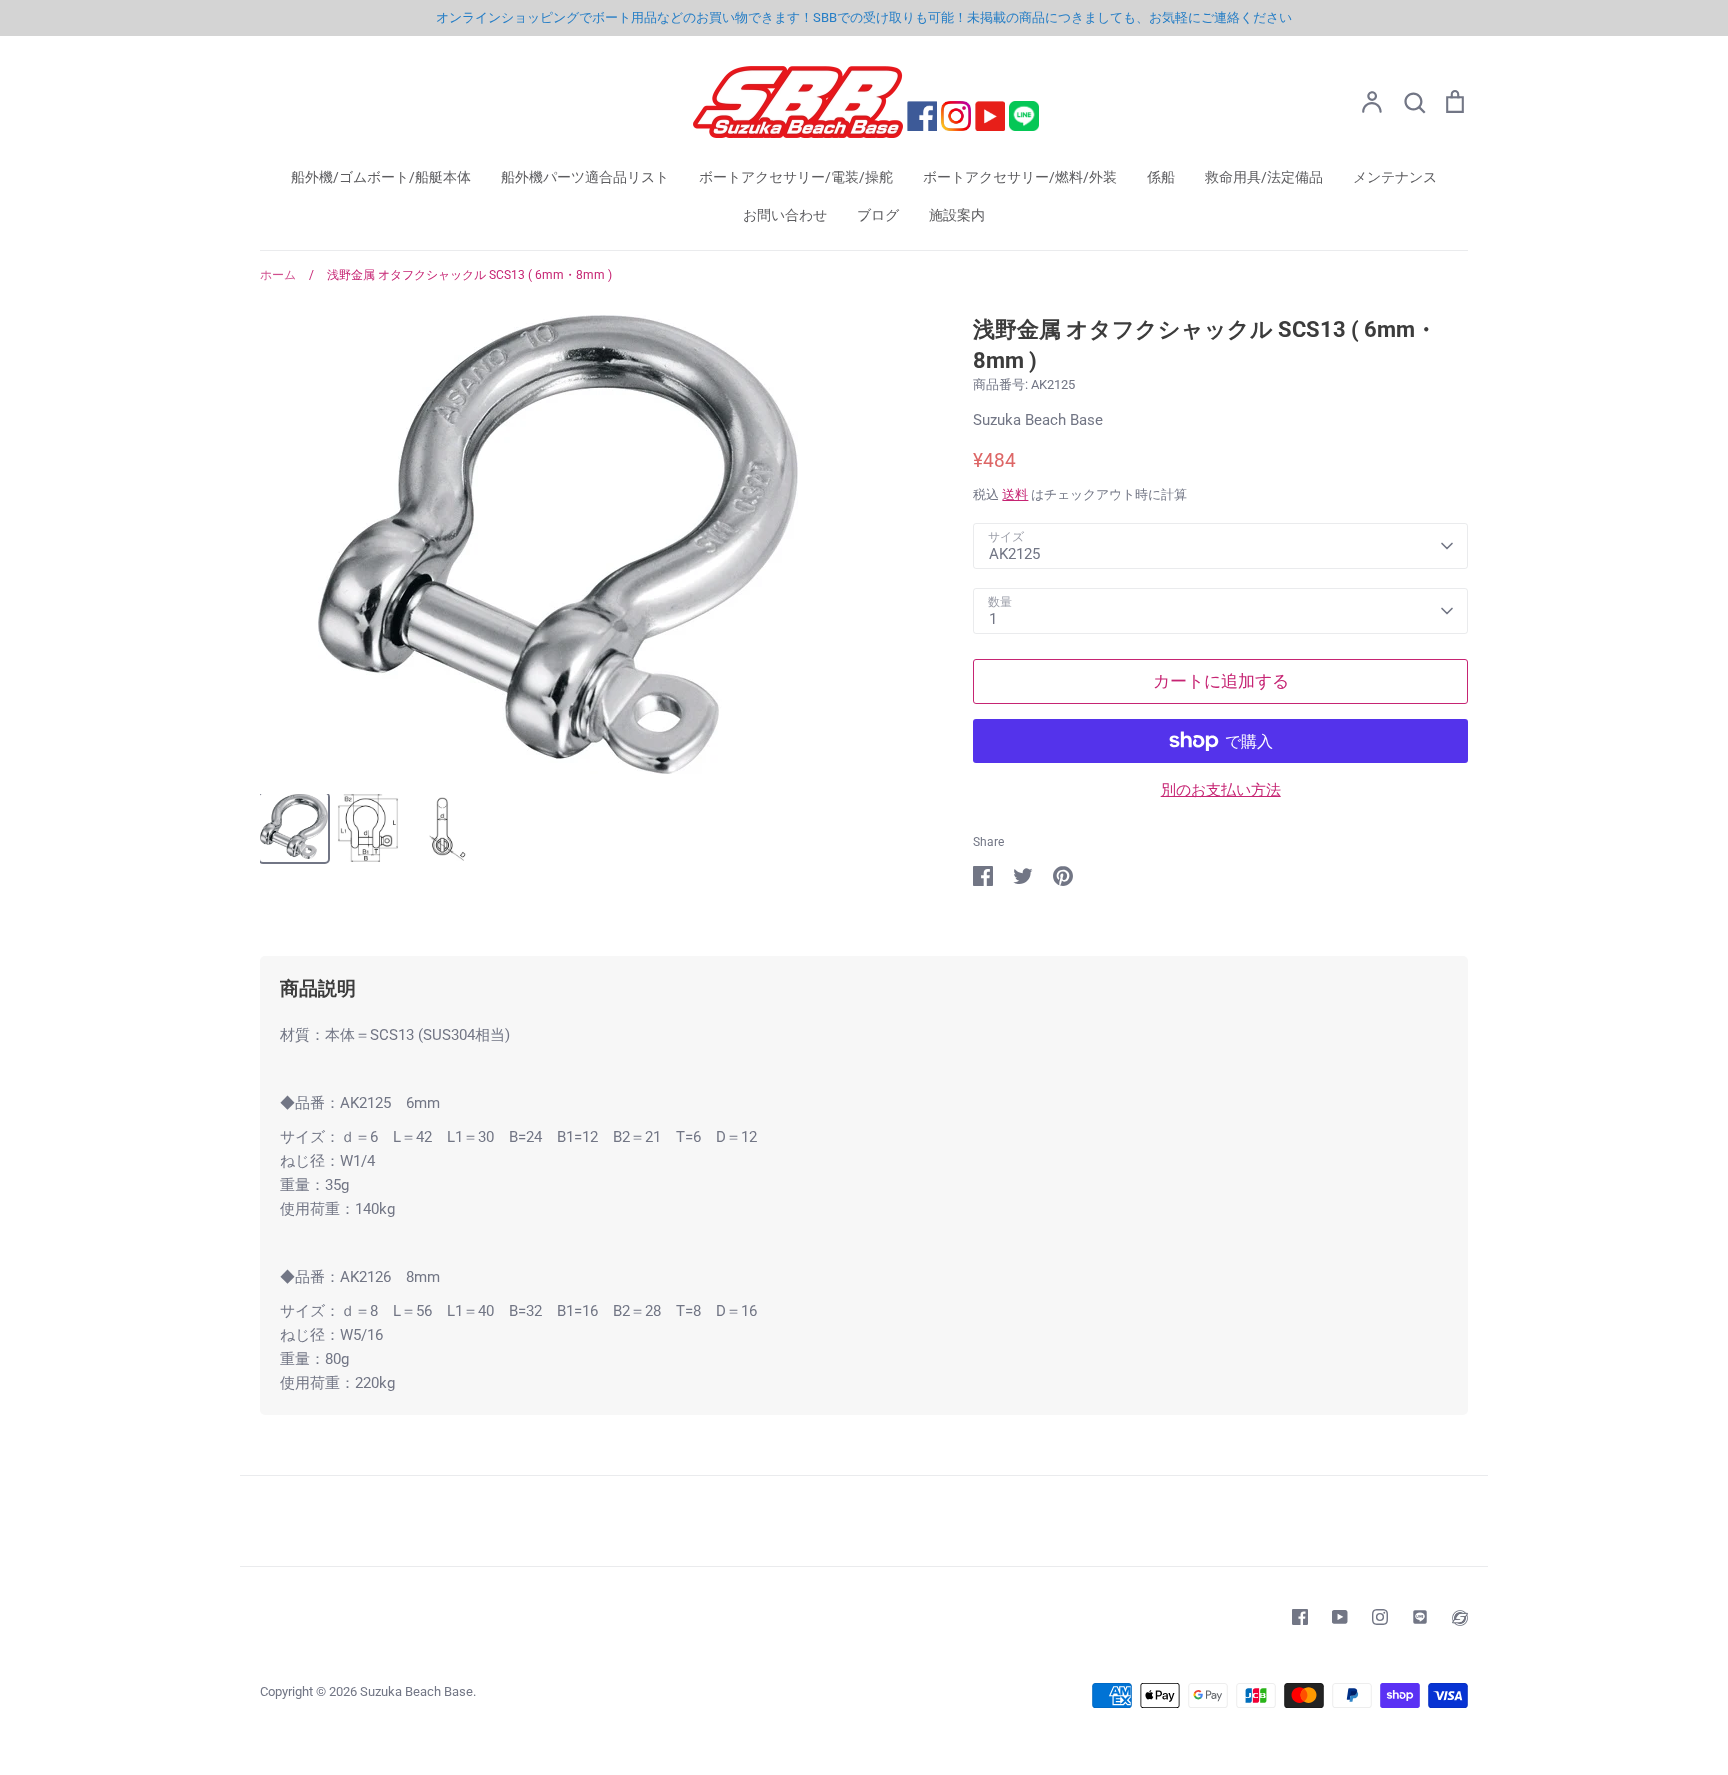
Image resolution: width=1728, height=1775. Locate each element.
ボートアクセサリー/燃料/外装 (1020, 177)
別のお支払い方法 (1221, 790)
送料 (1015, 494)
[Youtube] (1340, 1617)
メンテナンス (1395, 177)
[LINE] (1420, 1617)
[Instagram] (1380, 1617)
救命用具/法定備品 (1264, 177)
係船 (1161, 177)
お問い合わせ (785, 215)
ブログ (878, 215)
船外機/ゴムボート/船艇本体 (381, 177)
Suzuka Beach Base (1038, 420)
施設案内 (957, 215)
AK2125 (1014, 554)
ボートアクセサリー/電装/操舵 (796, 177)
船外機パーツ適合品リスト (585, 177)
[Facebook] (1300, 1617)
